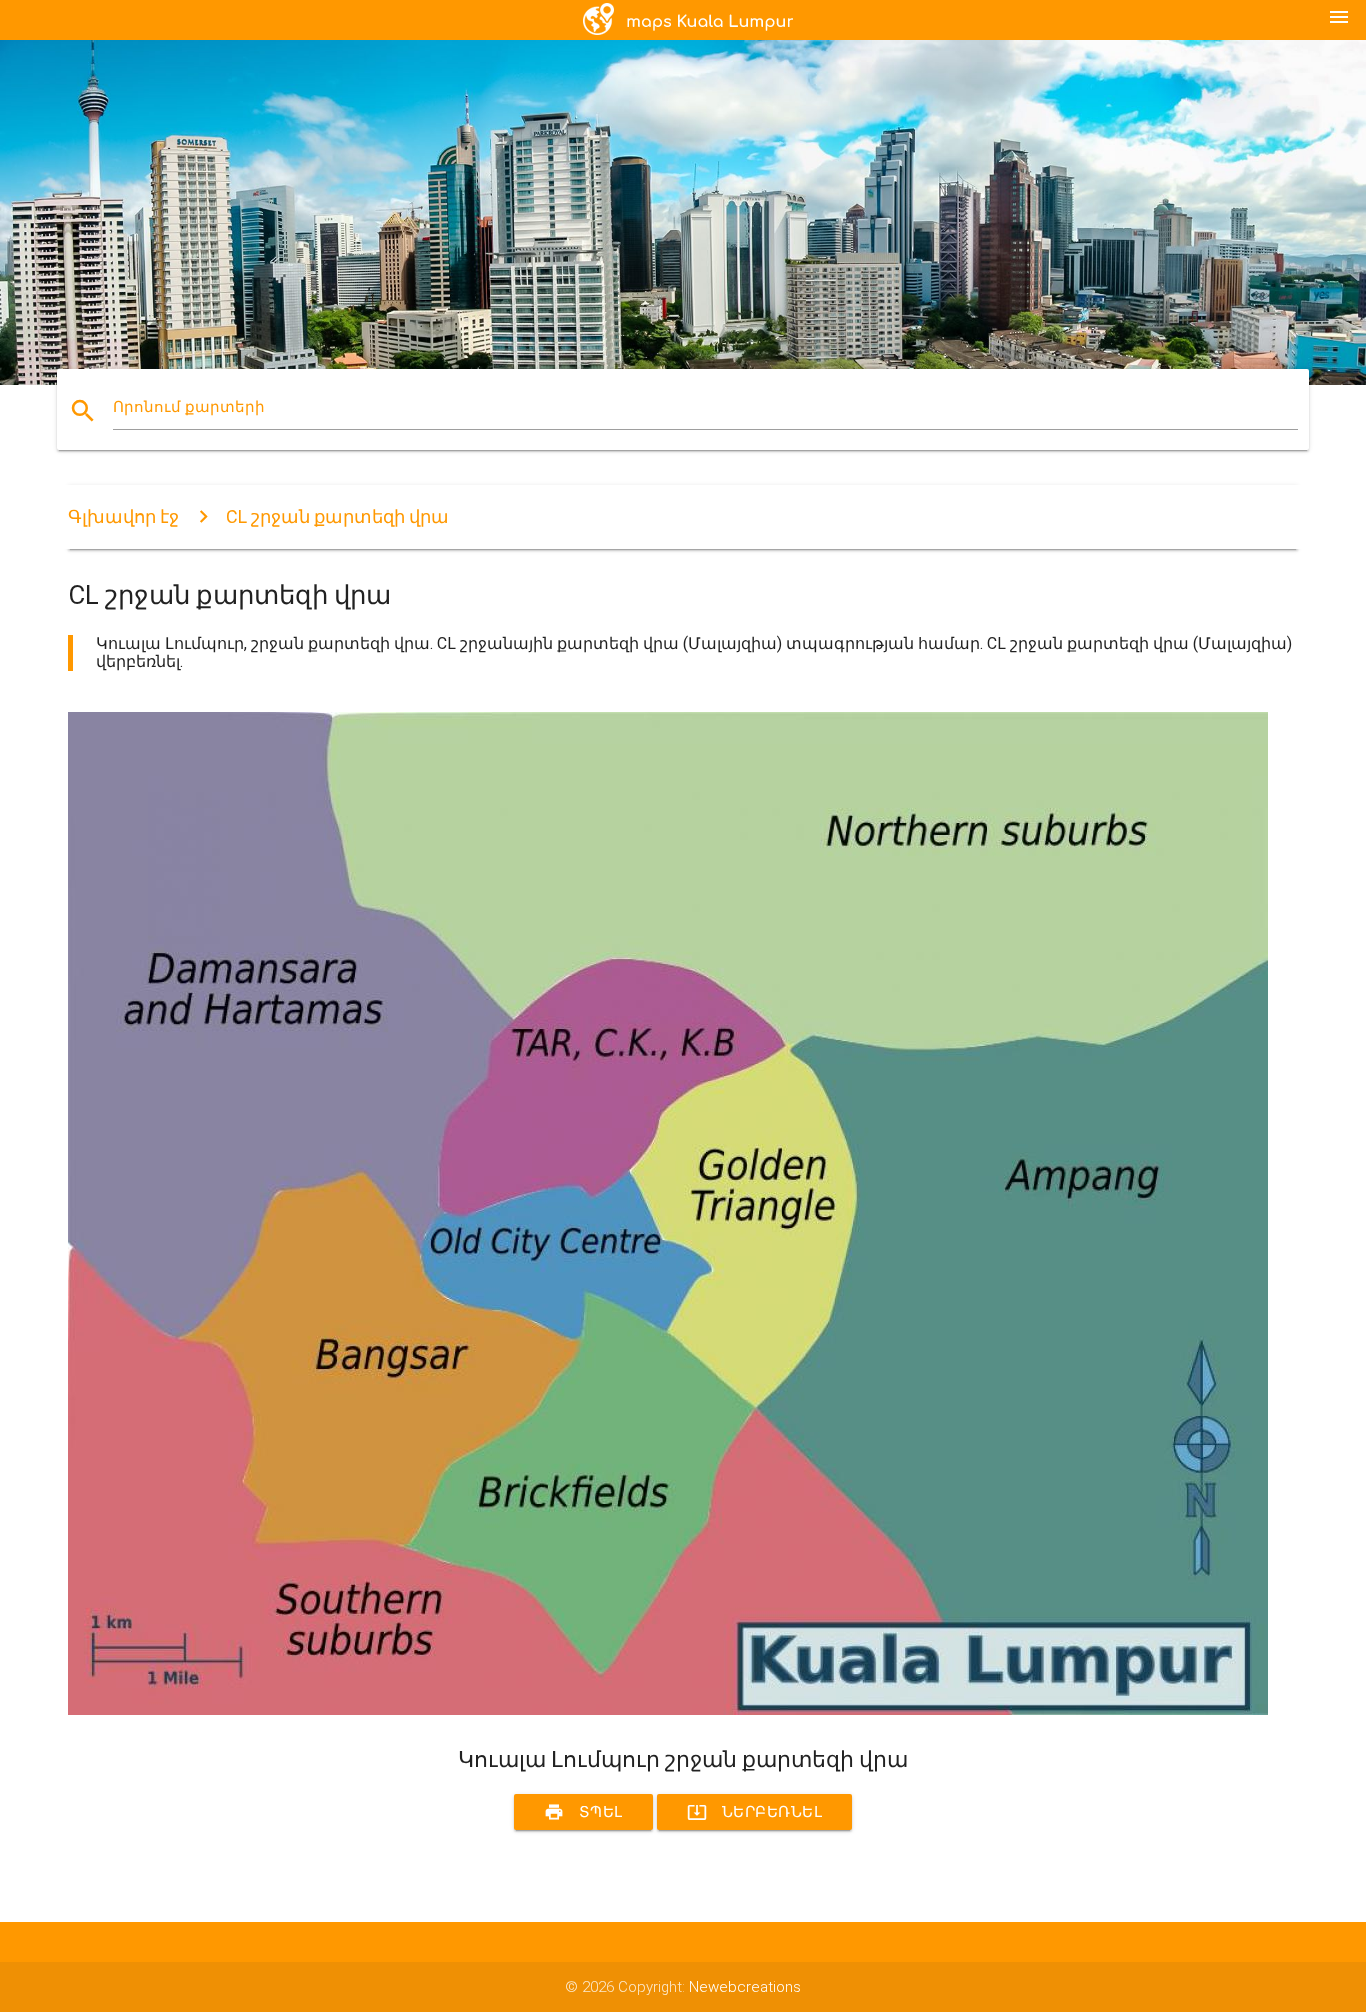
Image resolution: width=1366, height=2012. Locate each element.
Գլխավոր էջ (123, 516)
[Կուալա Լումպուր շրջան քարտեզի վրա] (668, 1710)
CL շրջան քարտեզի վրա (337, 516)
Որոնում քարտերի (189, 407)
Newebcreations (745, 1987)
